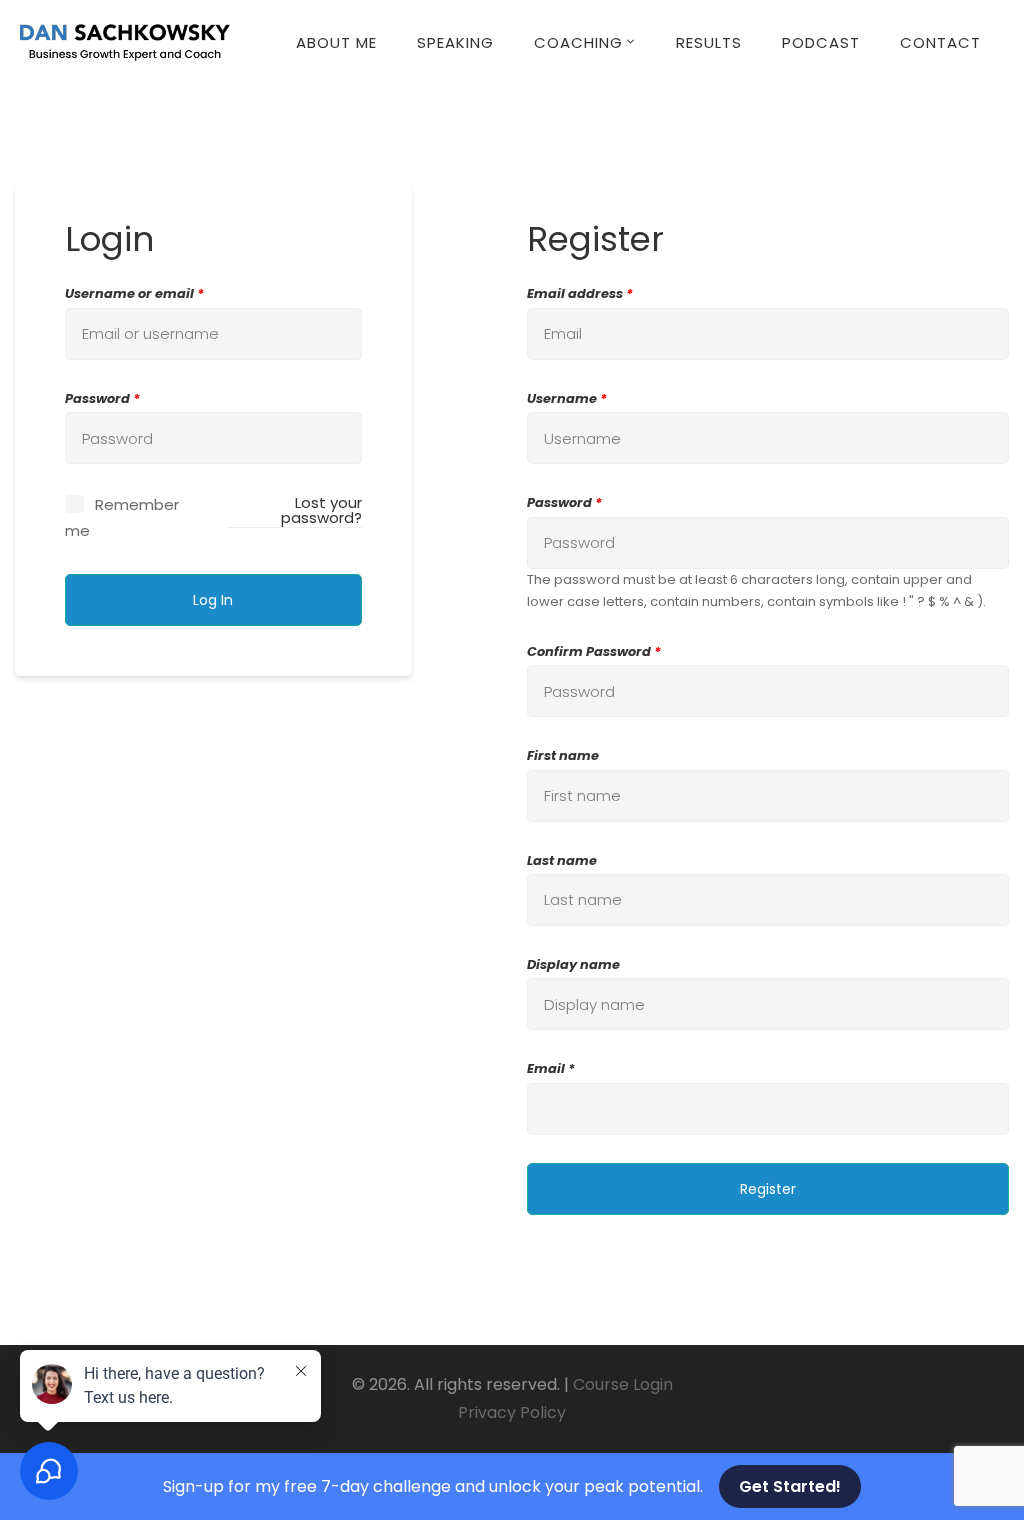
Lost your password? (321, 510)
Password (102, 398)
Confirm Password (594, 651)
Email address (580, 293)
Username (567, 398)
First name (563, 755)
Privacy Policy (512, 1412)
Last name (562, 860)
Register (768, 1189)
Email (546, 1068)
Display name (573, 964)
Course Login (623, 1384)
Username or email (134, 293)
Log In (213, 600)
